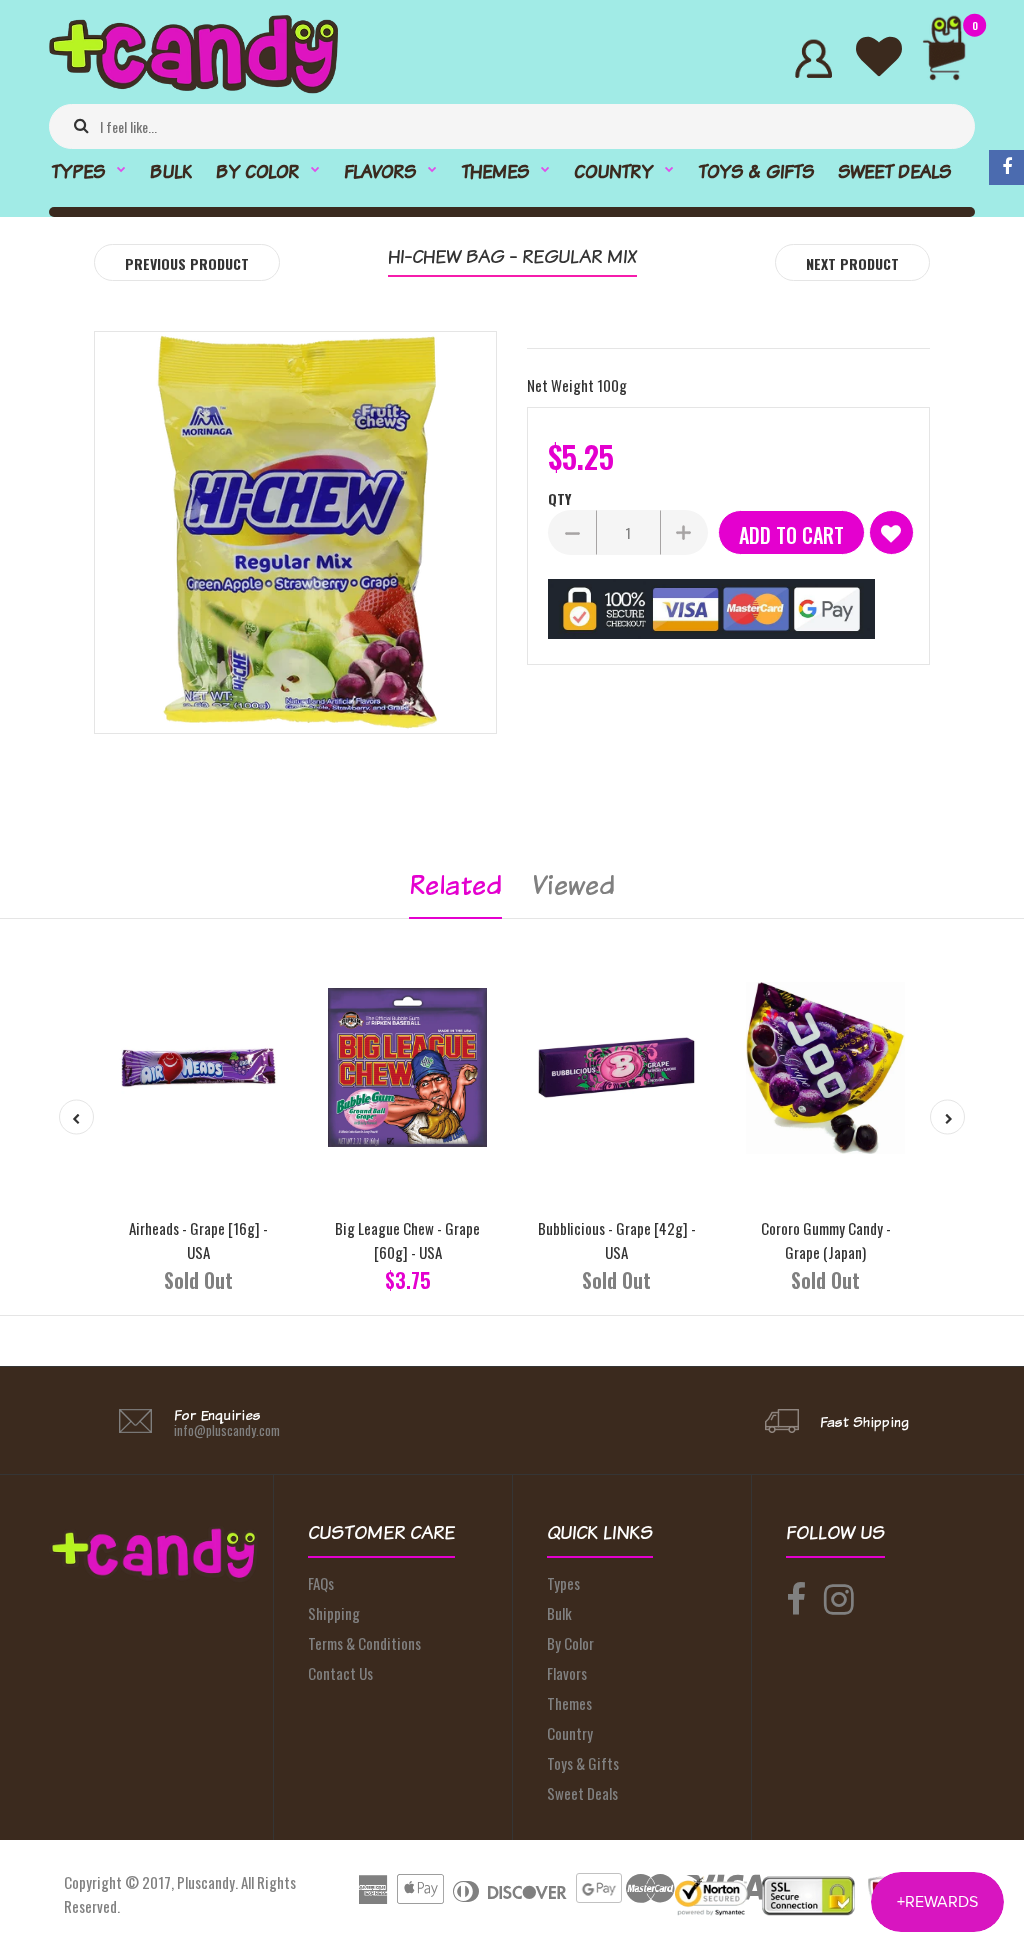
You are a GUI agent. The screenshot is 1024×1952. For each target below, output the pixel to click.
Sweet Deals (582, 1793)
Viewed (573, 884)
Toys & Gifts (583, 1763)
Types (563, 1583)
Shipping (334, 1613)
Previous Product (187, 263)
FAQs (321, 1583)
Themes (569, 1703)
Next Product (852, 263)
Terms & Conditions (364, 1643)
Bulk (559, 1613)
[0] (952, 58)
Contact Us (340, 1673)
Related (455, 884)
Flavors (567, 1673)
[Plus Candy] (193, 87)
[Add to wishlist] (891, 532)
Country (570, 1733)
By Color (570, 1643)
